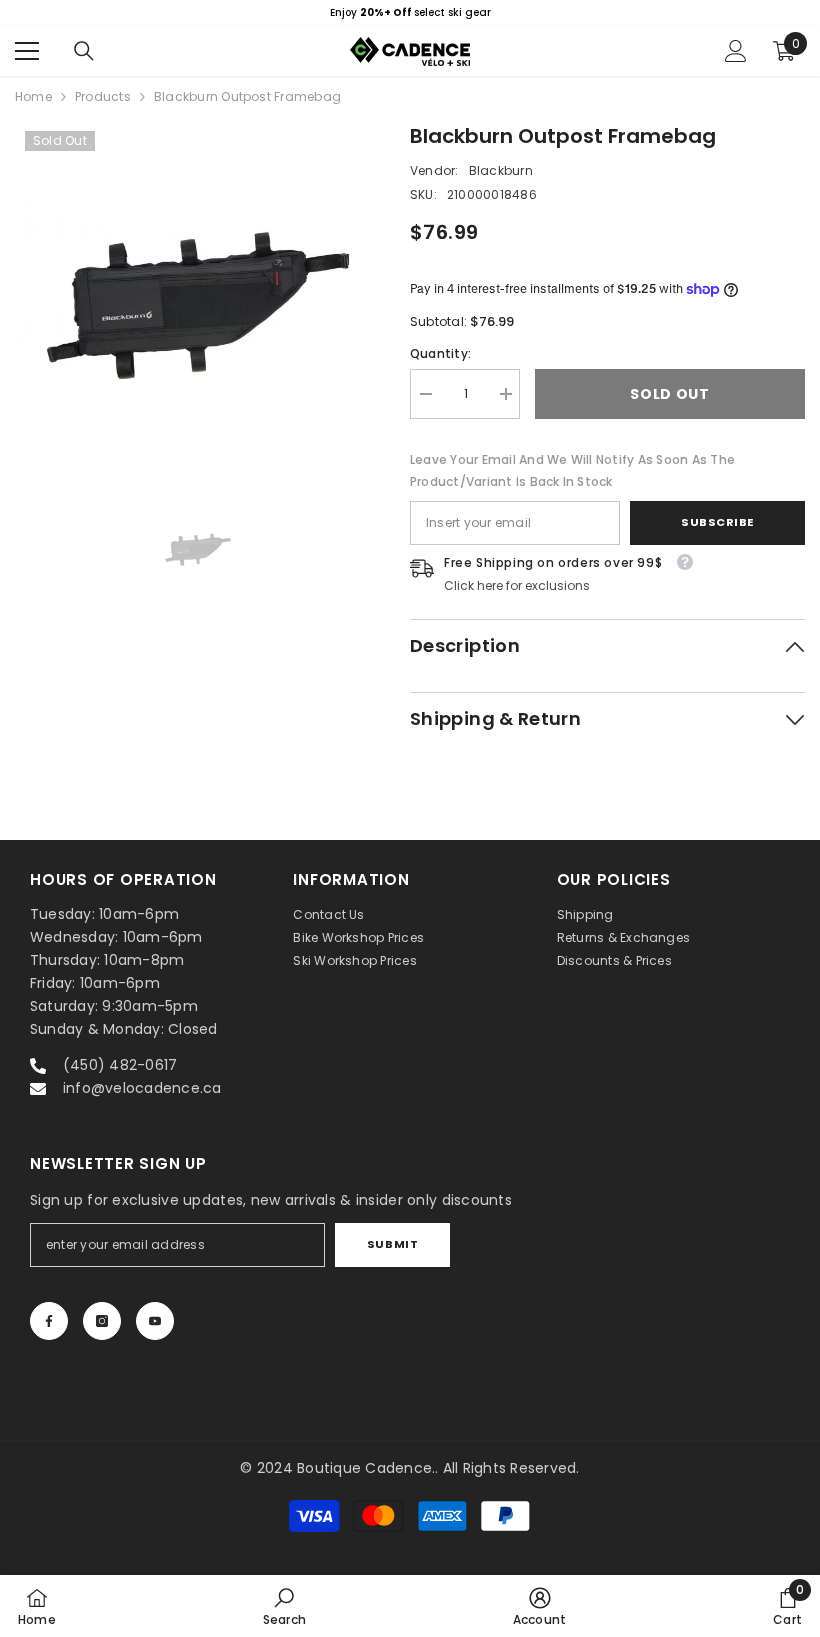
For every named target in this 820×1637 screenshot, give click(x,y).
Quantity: (440, 353)
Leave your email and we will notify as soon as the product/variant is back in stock (572, 470)
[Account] (736, 51)
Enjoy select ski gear (410, 12)
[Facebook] (49, 1321)
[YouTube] (155, 1321)
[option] (410, 13)
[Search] (84, 51)
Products (103, 96)
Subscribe (717, 522)
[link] (284, 1606)
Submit (392, 1244)
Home (33, 96)
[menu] (27, 51)
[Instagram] (102, 1321)
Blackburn (501, 170)
